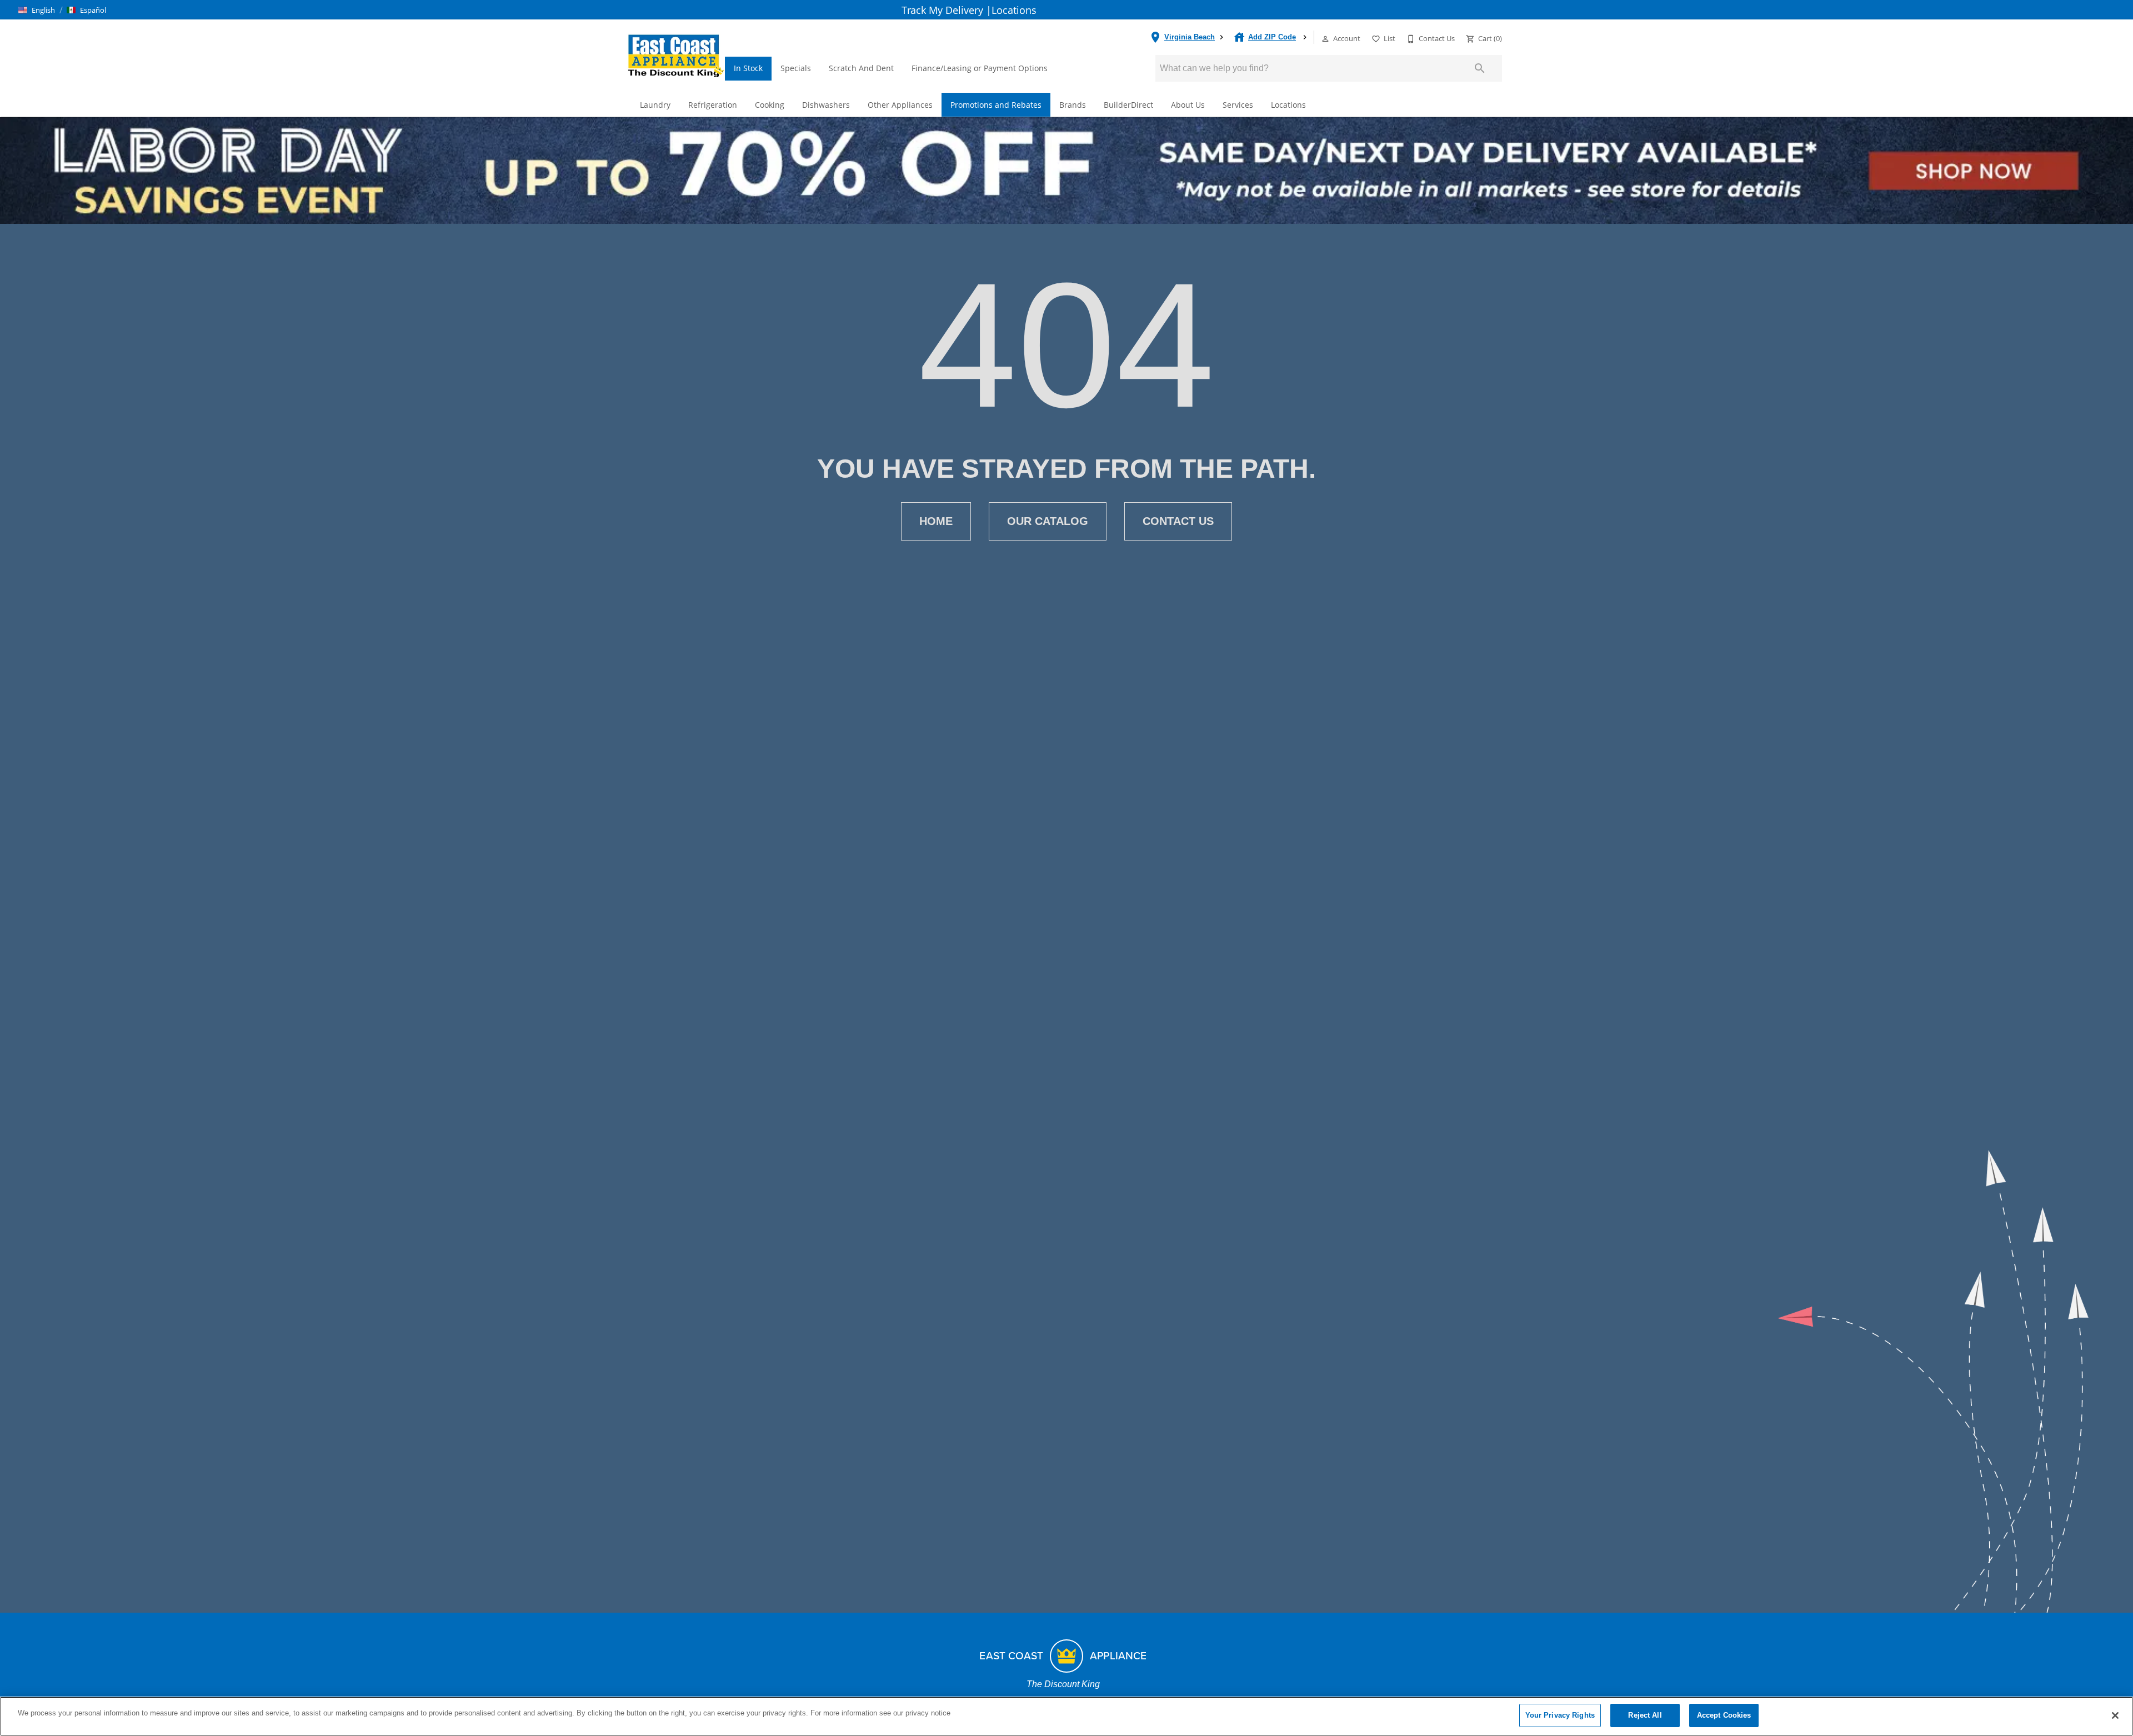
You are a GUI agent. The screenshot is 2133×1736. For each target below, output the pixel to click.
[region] (1066, 1716)
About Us (1188, 105)
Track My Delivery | (947, 10)
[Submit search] (1480, 68)
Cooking (770, 105)
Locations (1014, 10)
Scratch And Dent (861, 68)
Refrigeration (713, 105)
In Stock (748, 68)
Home (936, 521)
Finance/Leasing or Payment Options (980, 68)
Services (1238, 105)
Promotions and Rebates (996, 105)
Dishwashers (826, 105)
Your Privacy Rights (1560, 1715)
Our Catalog (1048, 521)
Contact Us (1178, 521)
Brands (1073, 105)
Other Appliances (900, 105)
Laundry (655, 105)
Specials (796, 68)
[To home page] (676, 55)
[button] (37, 10)
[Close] (2115, 1715)
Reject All (1645, 1715)
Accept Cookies (1724, 1715)
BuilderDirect (1128, 105)
